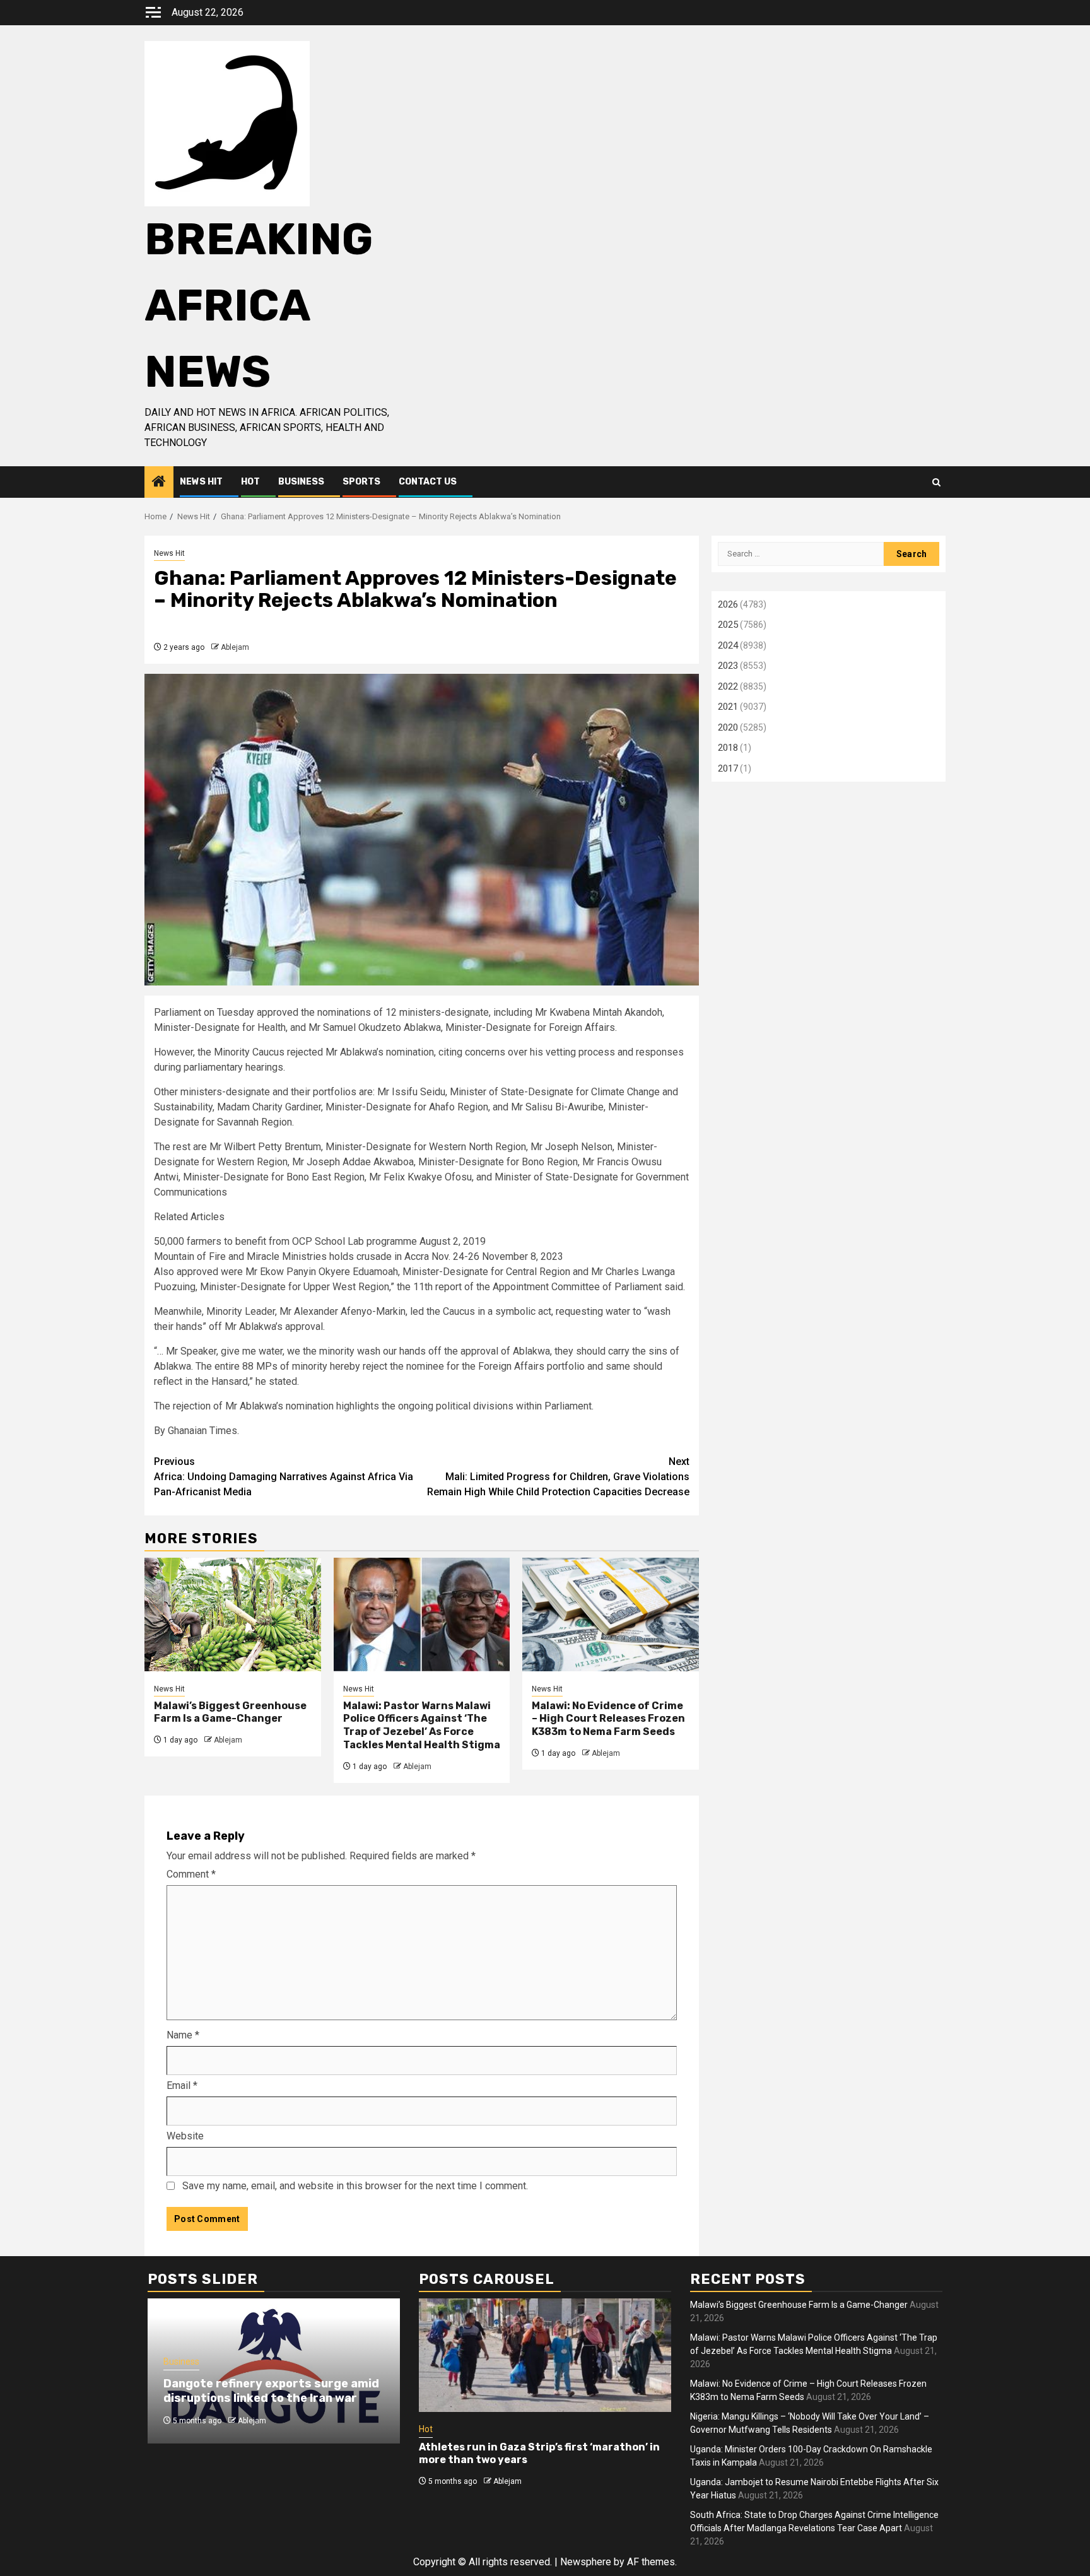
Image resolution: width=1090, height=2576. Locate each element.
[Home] (159, 483)
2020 (728, 727)
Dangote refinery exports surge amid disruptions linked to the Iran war (271, 2391)
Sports (361, 482)
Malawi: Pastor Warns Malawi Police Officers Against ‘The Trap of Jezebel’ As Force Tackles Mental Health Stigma (422, 1725)
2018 (728, 748)
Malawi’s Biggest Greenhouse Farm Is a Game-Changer (230, 1712)
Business (301, 482)
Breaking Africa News (259, 306)
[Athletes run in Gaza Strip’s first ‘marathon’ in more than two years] (545, 2355)
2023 (728, 666)
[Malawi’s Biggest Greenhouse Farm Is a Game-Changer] (233, 1614)
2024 (728, 645)
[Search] (936, 482)
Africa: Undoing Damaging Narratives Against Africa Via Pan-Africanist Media (284, 1477)
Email (182, 2085)
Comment (191, 1874)
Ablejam (235, 647)
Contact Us (428, 482)
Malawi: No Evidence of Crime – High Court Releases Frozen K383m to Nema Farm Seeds (608, 1719)
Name (183, 2035)
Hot (250, 482)
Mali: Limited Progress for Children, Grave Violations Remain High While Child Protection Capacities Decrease (558, 1477)
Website (185, 2136)
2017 (728, 768)
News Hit (201, 482)
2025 (728, 625)
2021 (728, 707)
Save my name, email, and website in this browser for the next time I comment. (355, 2186)
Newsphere (586, 2562)
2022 (728, 686)
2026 (728, 604)
